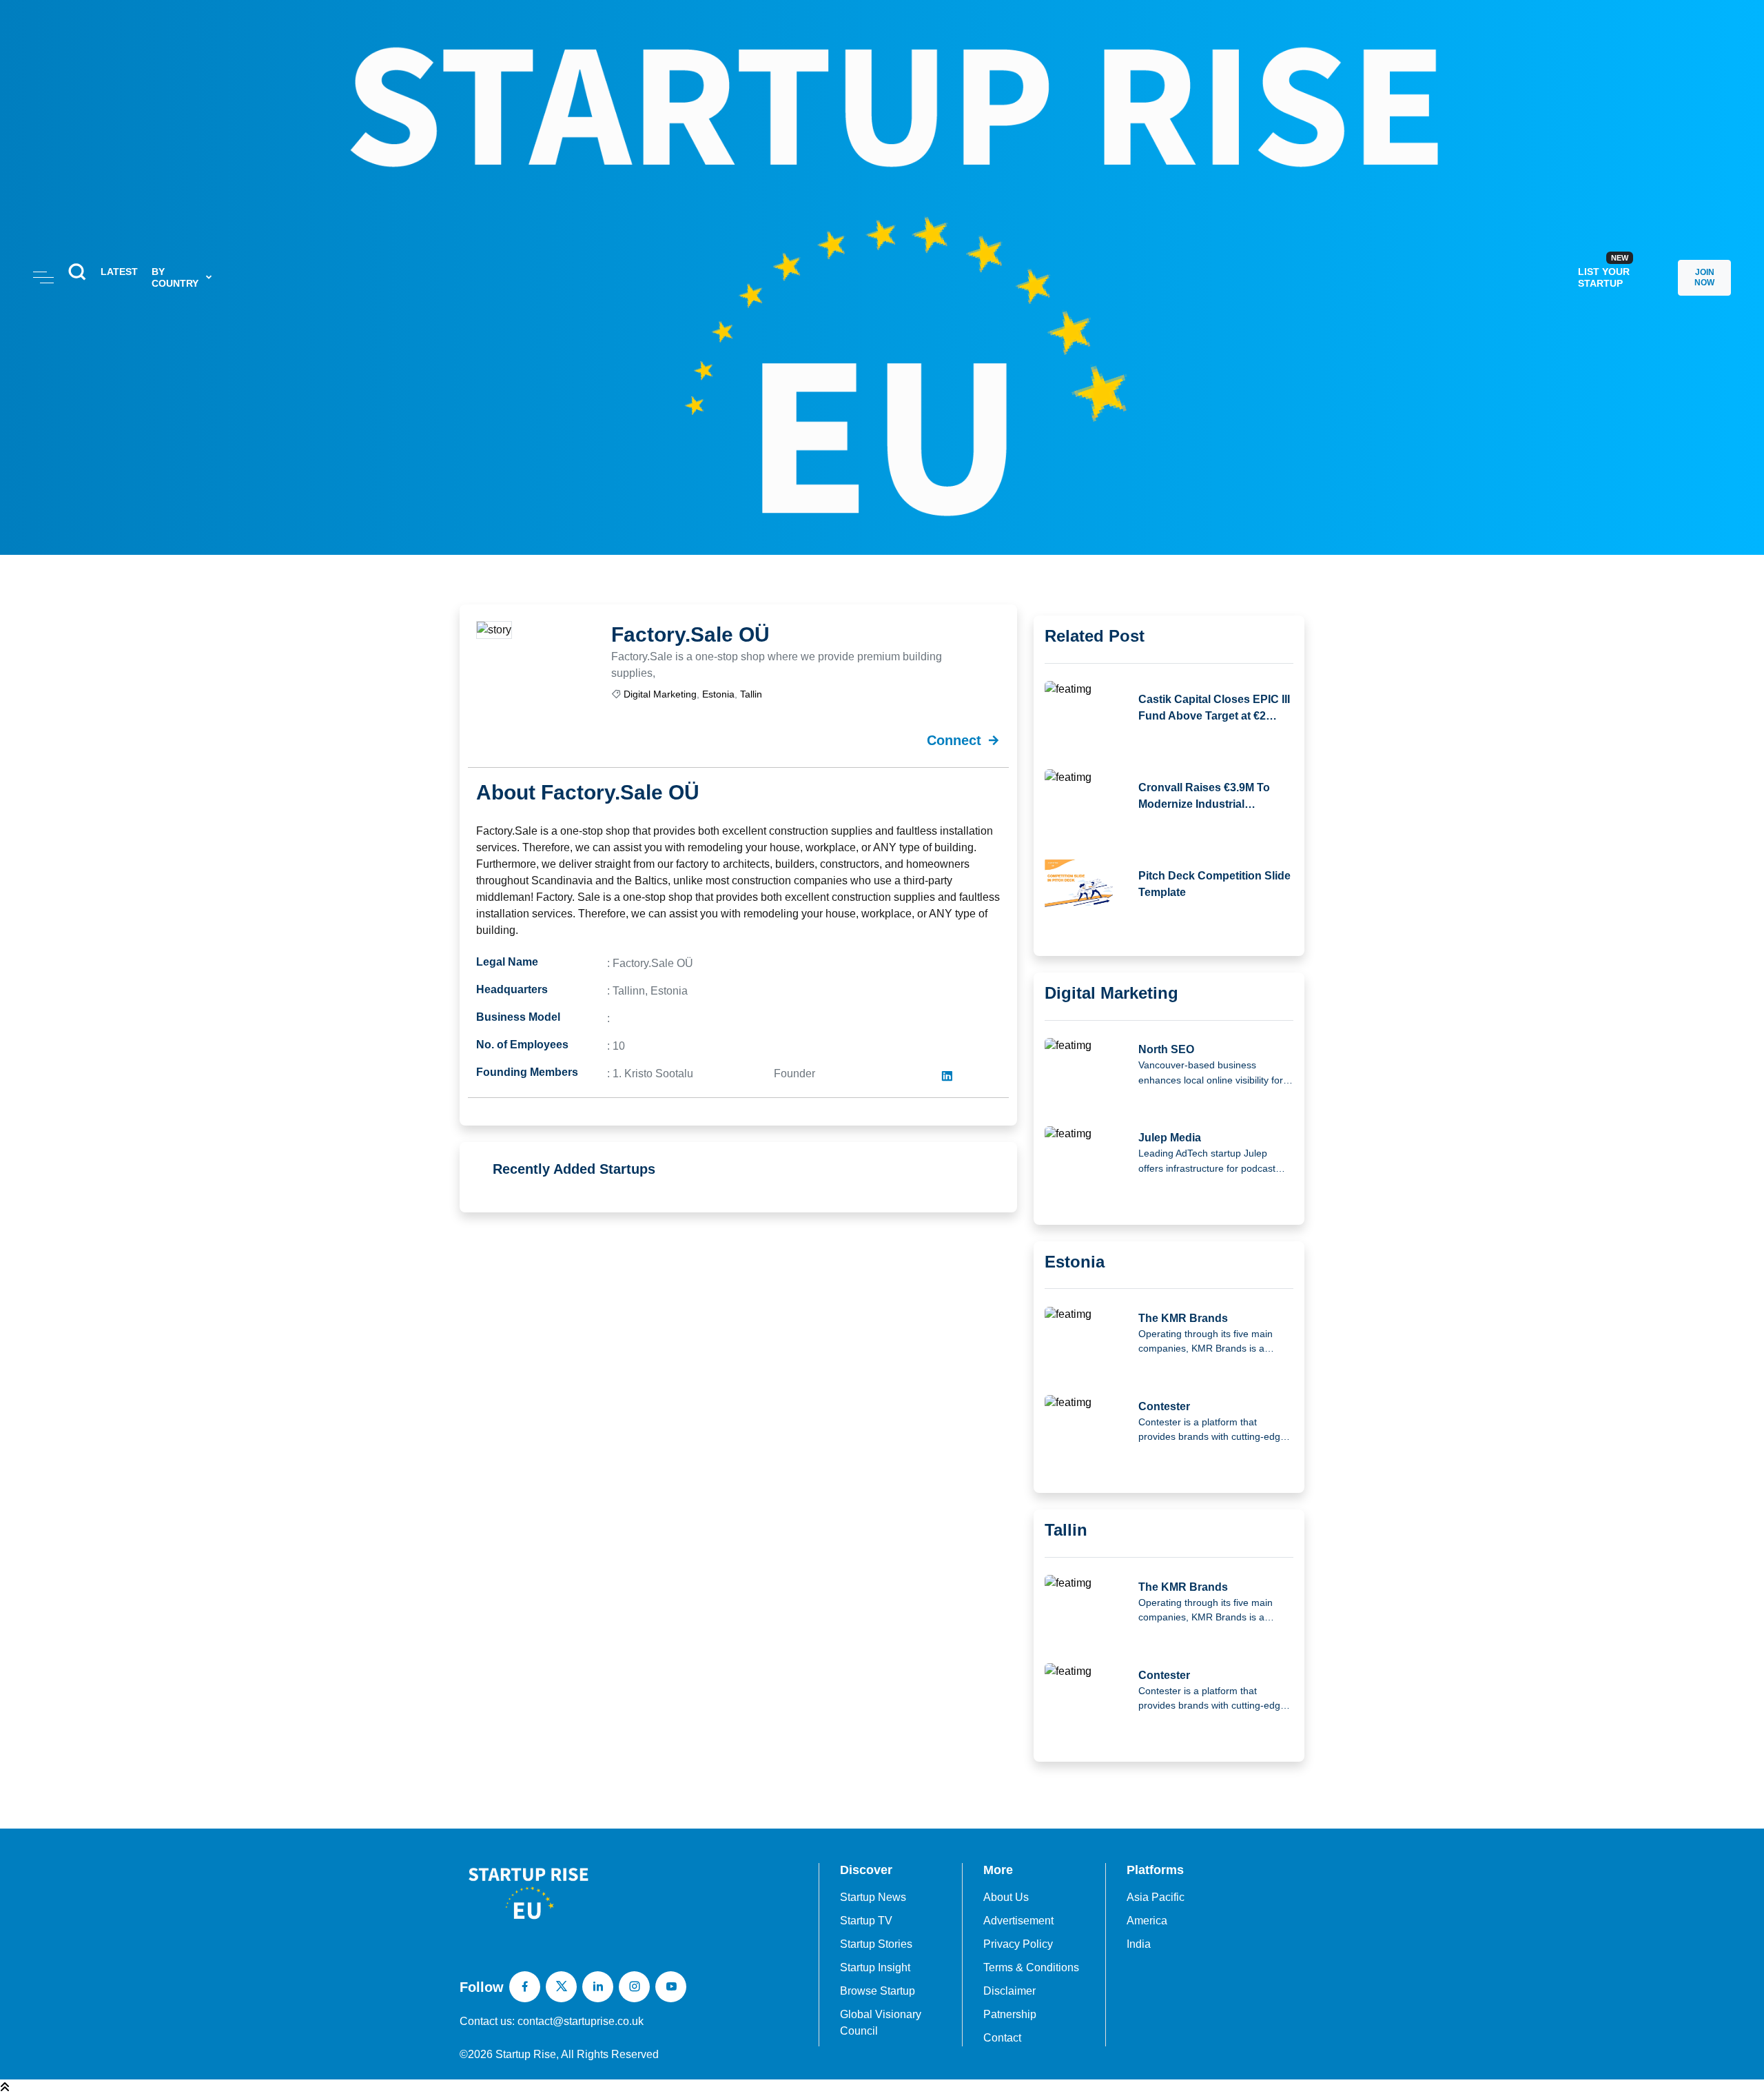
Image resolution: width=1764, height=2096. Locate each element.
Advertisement (1018, 1921)
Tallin (751, 694)
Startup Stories (876, 1944)
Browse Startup (878, 1991)
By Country (175, 277)
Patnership (1010, 2014)
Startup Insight (875, 1967)
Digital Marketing (660, 694)
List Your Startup (1604, 271)
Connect (954, 740)
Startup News (873, 1897)
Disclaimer (1009, 1991)
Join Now (1704, 277)
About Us (1006, 1897)
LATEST (119, 272)
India (1139, 1944)
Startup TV (866, 1921)
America (1147, 1921)
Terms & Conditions (1031, 1967)
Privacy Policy (1018, 1944)
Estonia (718, 694)
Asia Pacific (1156, 1897)
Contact (1002, 2038)
